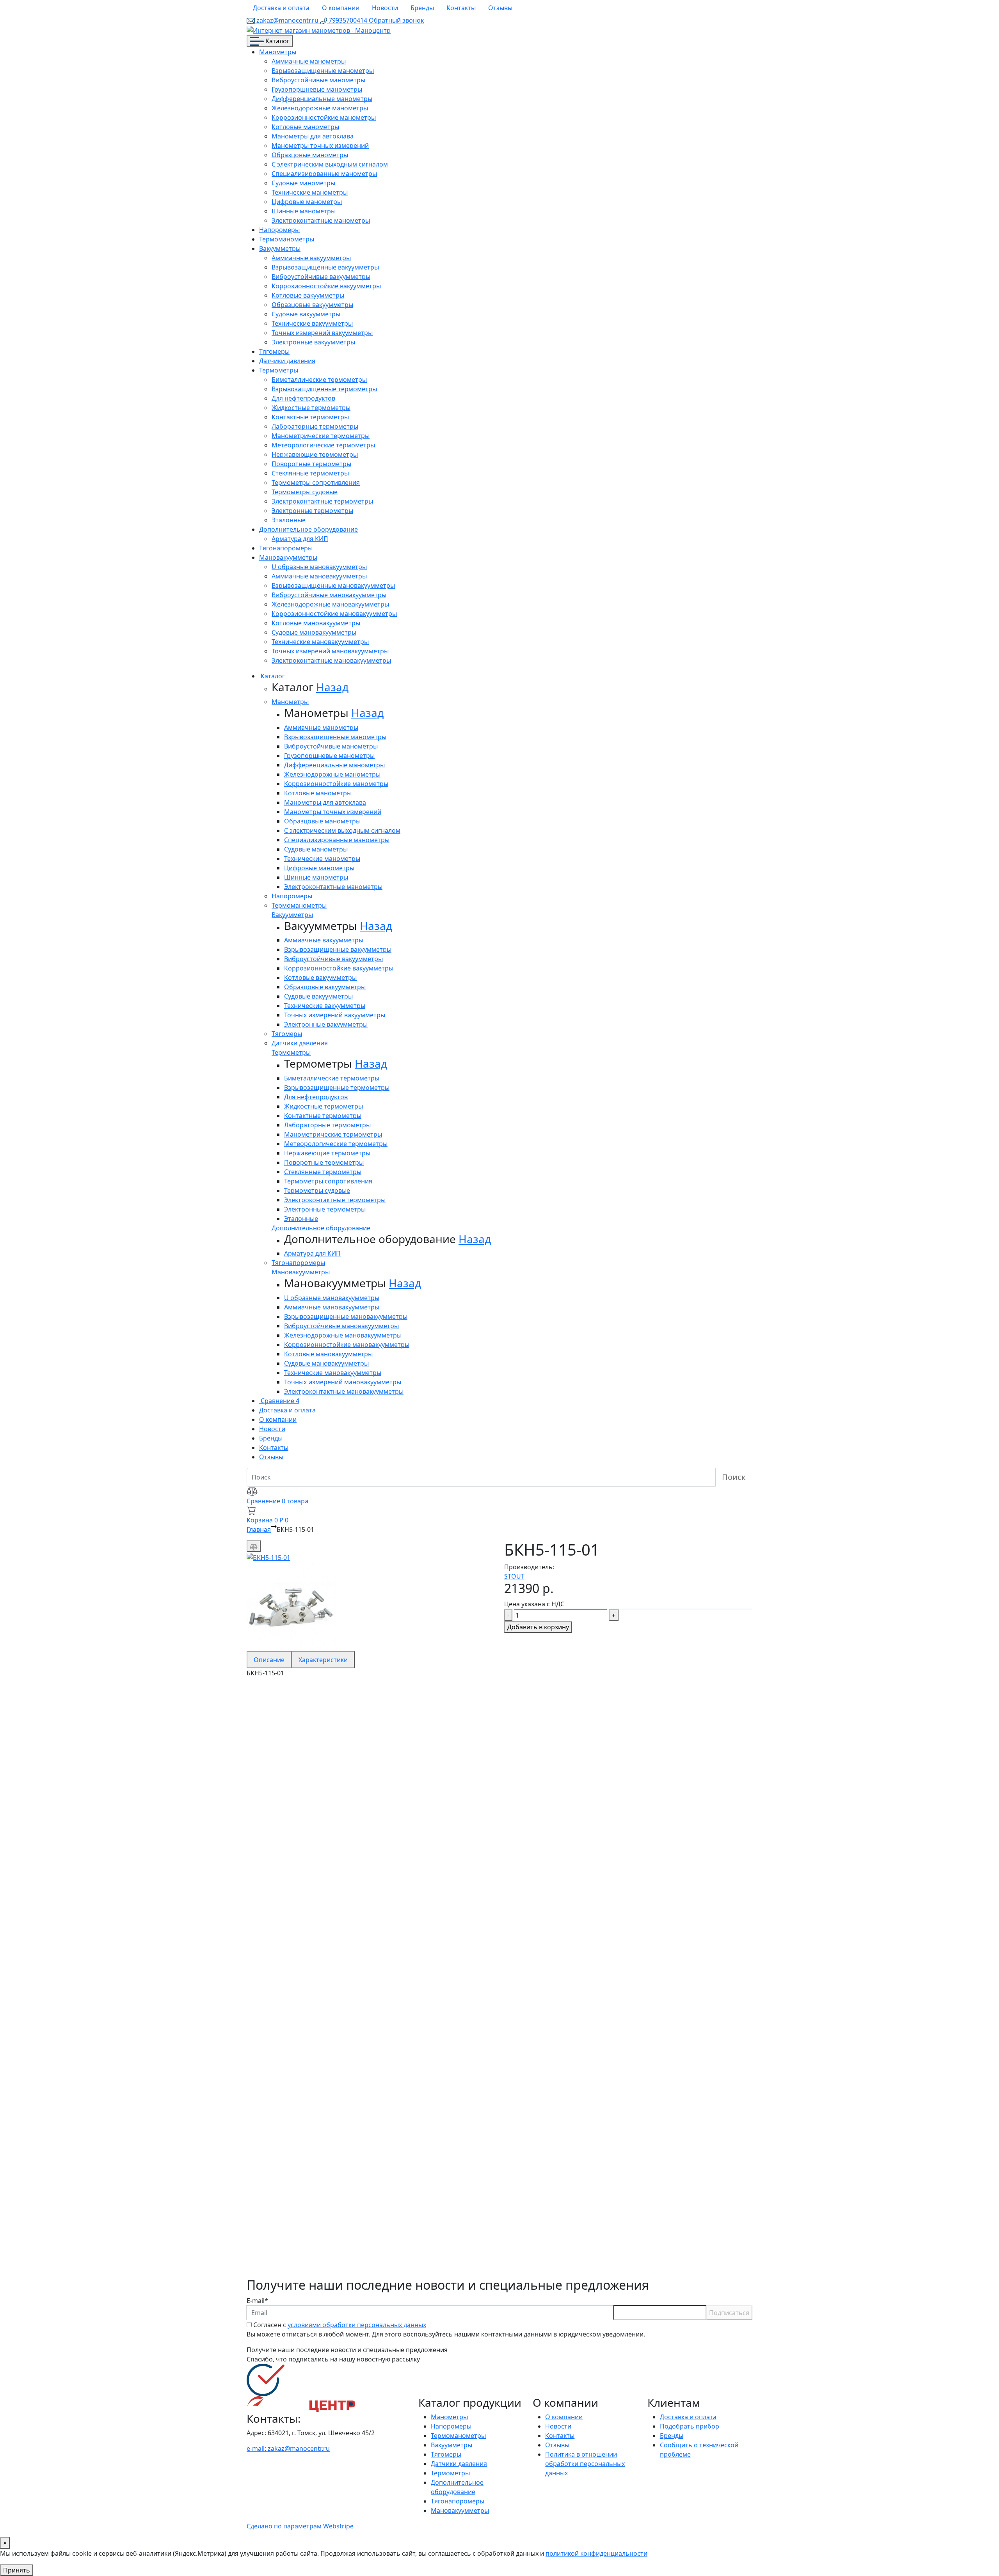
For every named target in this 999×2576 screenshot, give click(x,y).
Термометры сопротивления (316, 483)
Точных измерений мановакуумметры (330, 651)
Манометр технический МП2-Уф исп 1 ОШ (359, 2023)
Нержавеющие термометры (315, 454)
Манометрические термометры (321, 436)
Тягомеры (274, 351)
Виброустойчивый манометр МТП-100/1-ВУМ (367, 2247)
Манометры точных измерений (320, 145)
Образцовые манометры (310, 155)
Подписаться (729, 2313)
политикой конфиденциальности (596, 2553)
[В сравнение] (254, 1546)
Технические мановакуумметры (320, 642)
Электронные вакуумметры (313, 342)
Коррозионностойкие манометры (324, 117)
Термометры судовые (305, 492)
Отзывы (500, 8)
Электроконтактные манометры (321, 220)
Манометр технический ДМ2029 (333, 2172)
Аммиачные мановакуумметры (319, 576)
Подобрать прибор (690, 2426)
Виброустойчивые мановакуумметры (329, 595)
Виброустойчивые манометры (318, 80)
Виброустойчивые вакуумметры (321, 277)
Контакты (461, 8)
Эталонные (289, 520)
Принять (17, 2570)
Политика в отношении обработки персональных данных (585, 2464)
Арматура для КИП (300, 539)
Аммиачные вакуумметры (311, 258)
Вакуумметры (280, 248)
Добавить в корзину (538, 1627)
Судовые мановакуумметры (314, 632)
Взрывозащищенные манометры (323, 71)
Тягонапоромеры (286, 548)
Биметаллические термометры (319, 380)
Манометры (278, 52)
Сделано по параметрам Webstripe (300, 2526)
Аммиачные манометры (309, 61)
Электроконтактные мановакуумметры (331, 660)
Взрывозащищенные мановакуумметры (333, 585)
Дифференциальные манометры (322, 99)
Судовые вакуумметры (306, 314)
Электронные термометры (312, 511)
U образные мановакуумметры (319, 567)
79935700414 (348, 20)
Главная (259, 1529)
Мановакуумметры (288, 557)
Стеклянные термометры (310, 473)
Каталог (277, 41)
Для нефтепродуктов (303, 398)
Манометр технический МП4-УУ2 (335, 1880)
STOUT (514, 1576)
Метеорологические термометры (323, 445)
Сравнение (279, 1401)
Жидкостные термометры (311, 408)
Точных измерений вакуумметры (322, 333)
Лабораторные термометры (315, 426)
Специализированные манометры (324, 174)
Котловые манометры (305, 127)
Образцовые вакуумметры (312, 305)
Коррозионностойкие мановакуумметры (334, 614)
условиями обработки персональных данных (357, 2325)
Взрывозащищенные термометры (324, 389)
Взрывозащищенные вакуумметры (325, 267)
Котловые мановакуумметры (316, 623)
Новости (385, 8)
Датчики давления (287, 361)
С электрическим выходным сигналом (330, 164)
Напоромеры (279, 230)
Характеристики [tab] (323, 1660)
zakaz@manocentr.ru (287, 20)
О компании (341, 8)
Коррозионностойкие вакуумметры (326, 286)
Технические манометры (310, 192)
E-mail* (257, 2301)
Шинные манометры (304, 211)
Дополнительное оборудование (308, 529)
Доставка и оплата (281, 8)
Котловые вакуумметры (308, 295)
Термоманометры (287, 239)
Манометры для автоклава (313, 136)
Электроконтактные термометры (322, 501)
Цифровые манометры (307, 202)
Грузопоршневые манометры (317, 89)
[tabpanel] (499, 1978)
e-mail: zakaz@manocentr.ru (288, 2448)
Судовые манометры (303, 183)
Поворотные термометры (311, 464)
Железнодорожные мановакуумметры (330, 604)
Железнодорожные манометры (320, 108)
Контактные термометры (310, 417)
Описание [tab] (269, 1660)
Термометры (279, 370)
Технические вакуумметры (312, 323)
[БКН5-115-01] (268, 1557)
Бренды (422, 8)
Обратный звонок (396, 20)
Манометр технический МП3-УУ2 (335, 1737)
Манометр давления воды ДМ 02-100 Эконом (367, 2097)
